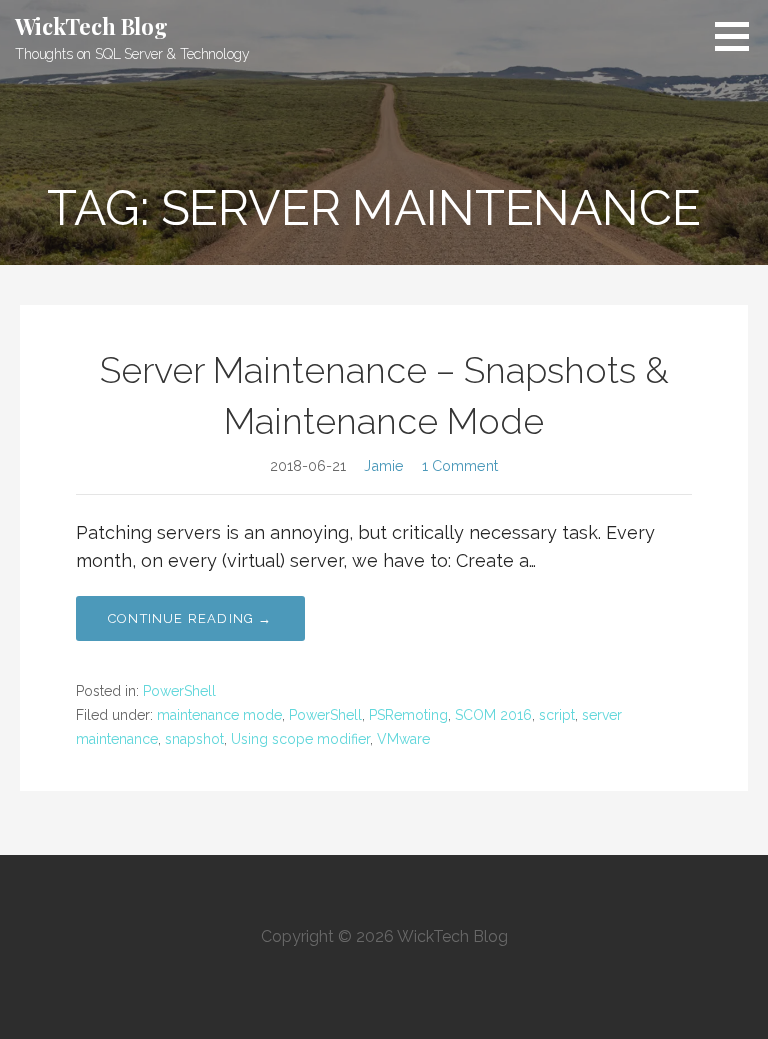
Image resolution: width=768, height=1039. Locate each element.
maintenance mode (219, 715)
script (557, 715)
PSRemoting (408, 715)
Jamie (384, 465)
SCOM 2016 (493, 715)
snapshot (194, 739)
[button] (739, 36)
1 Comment (460, 465)
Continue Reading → (190, 618)
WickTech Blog (91, 26)
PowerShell (179, 691)
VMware (403, 739)
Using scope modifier (300, 739)
